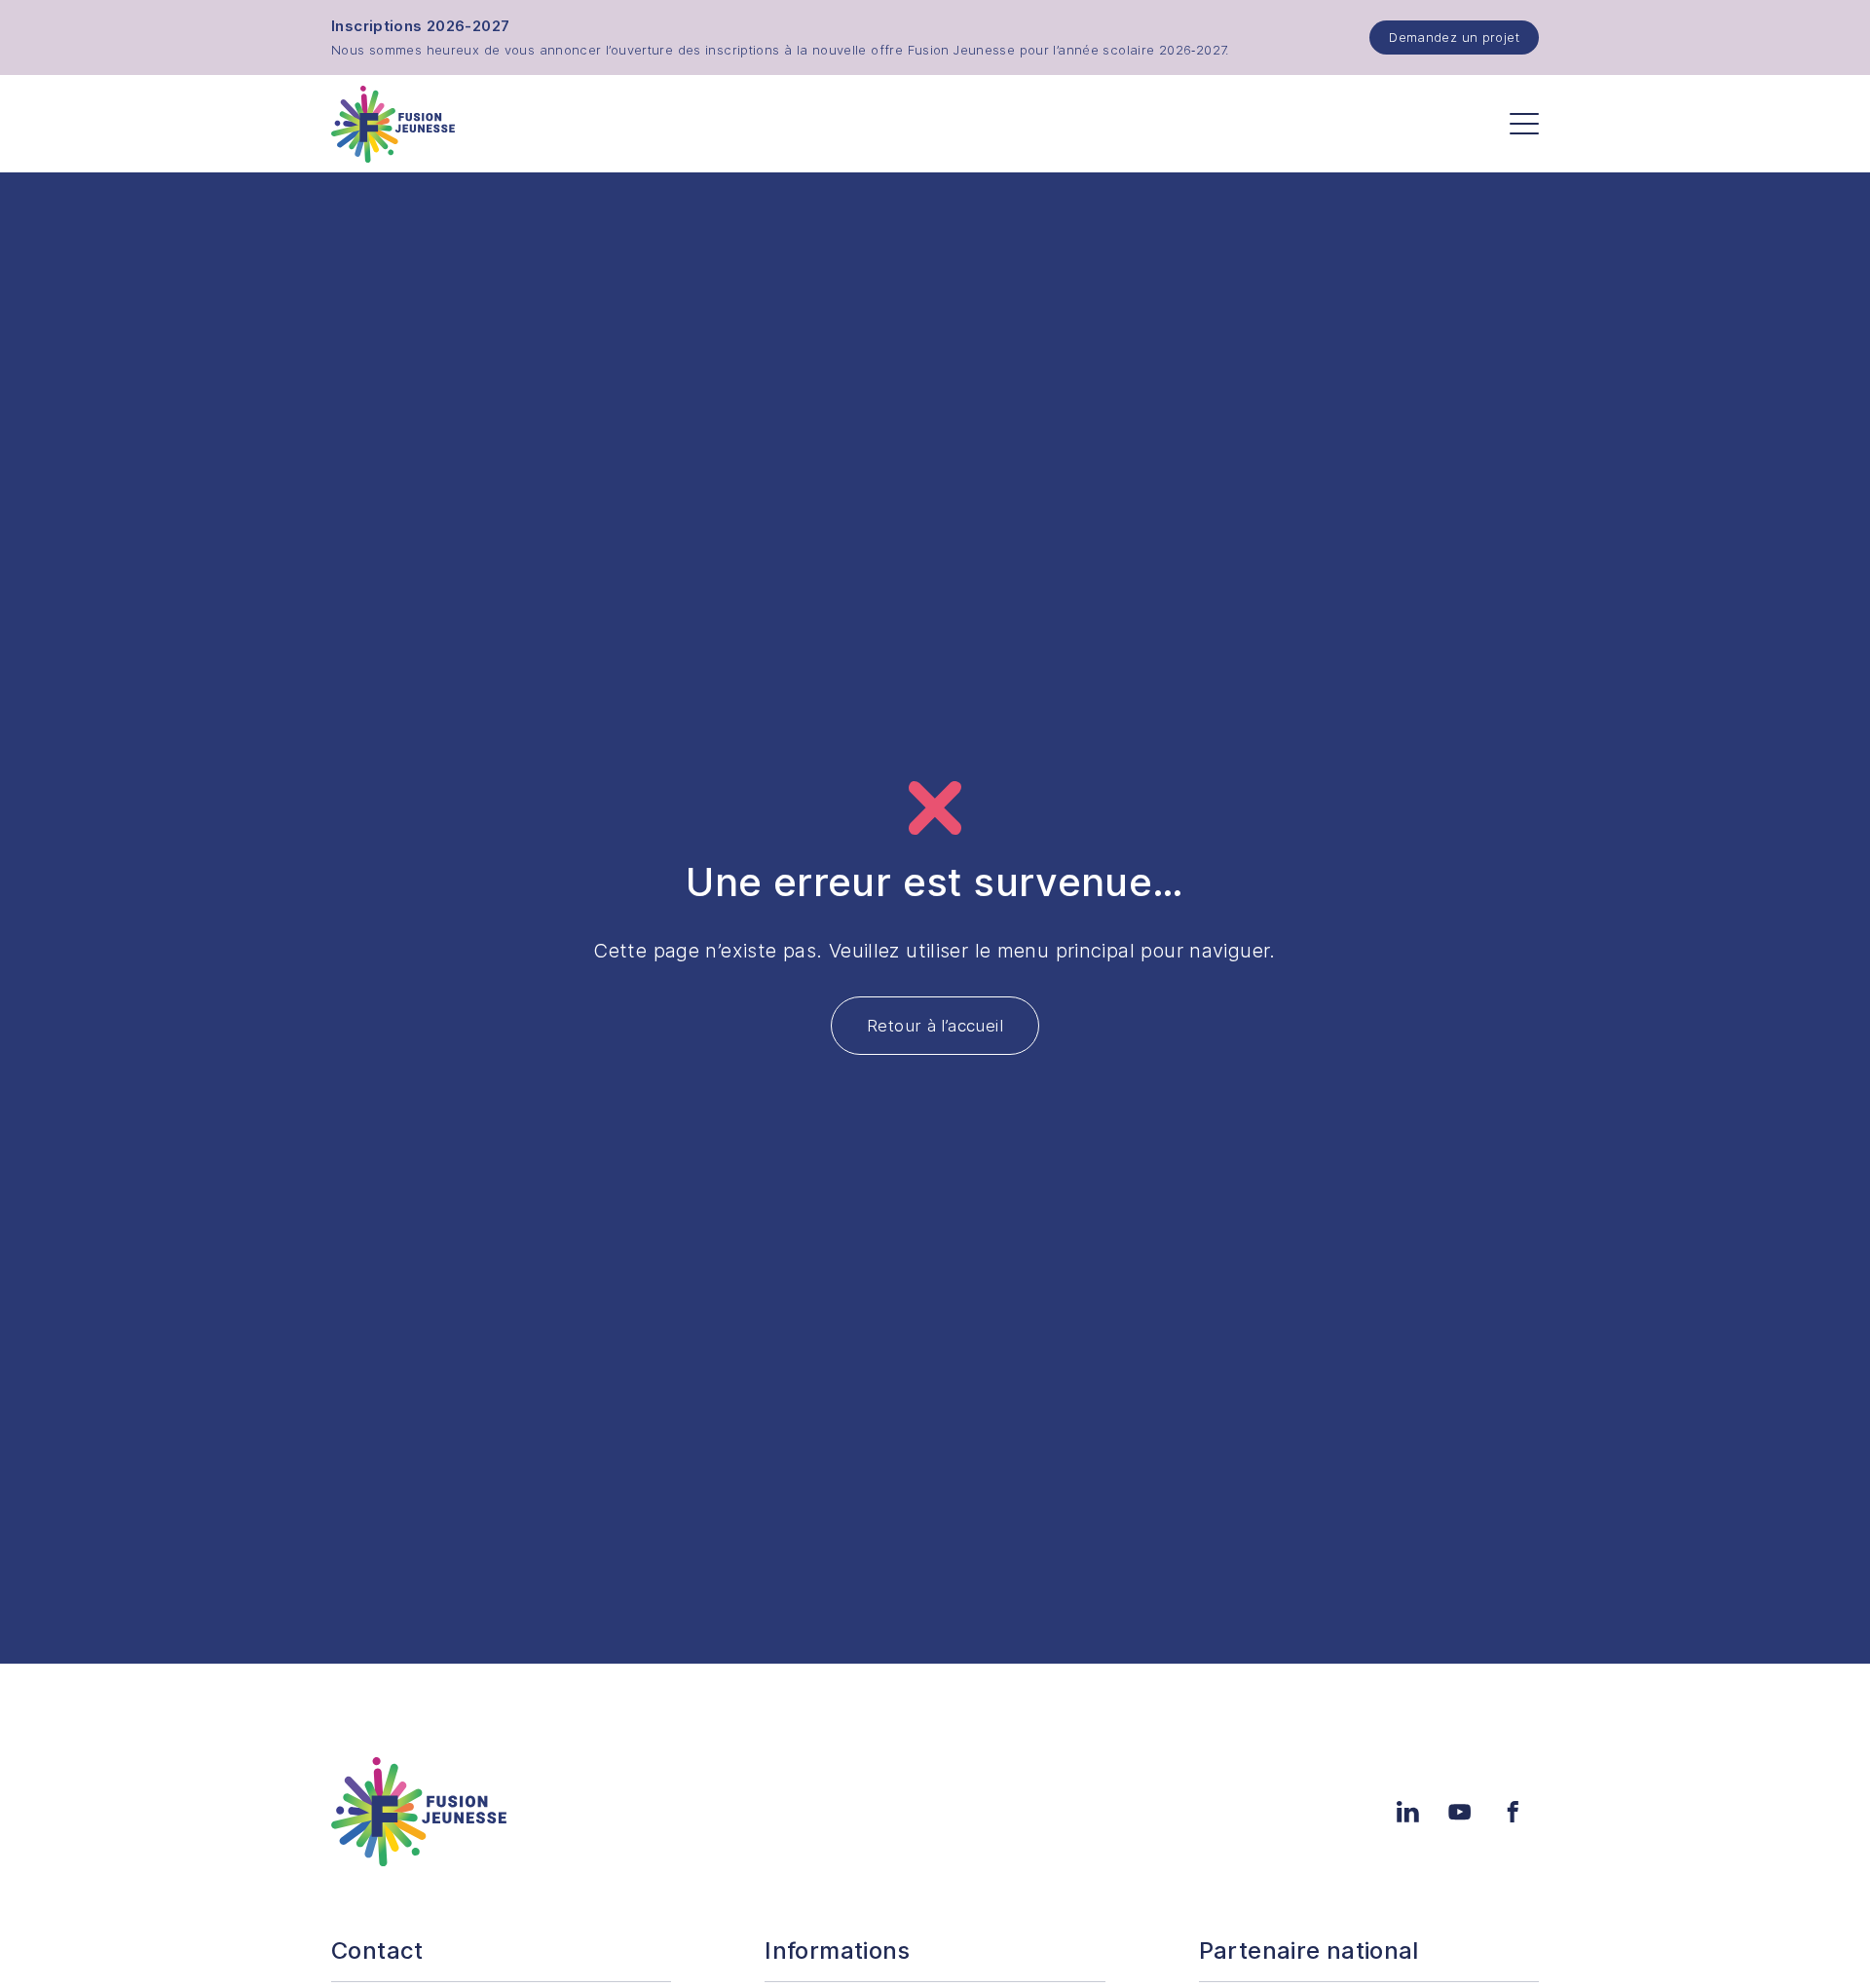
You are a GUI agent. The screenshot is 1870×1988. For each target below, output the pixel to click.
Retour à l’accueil (935, 1026)
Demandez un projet (1454, 37)
